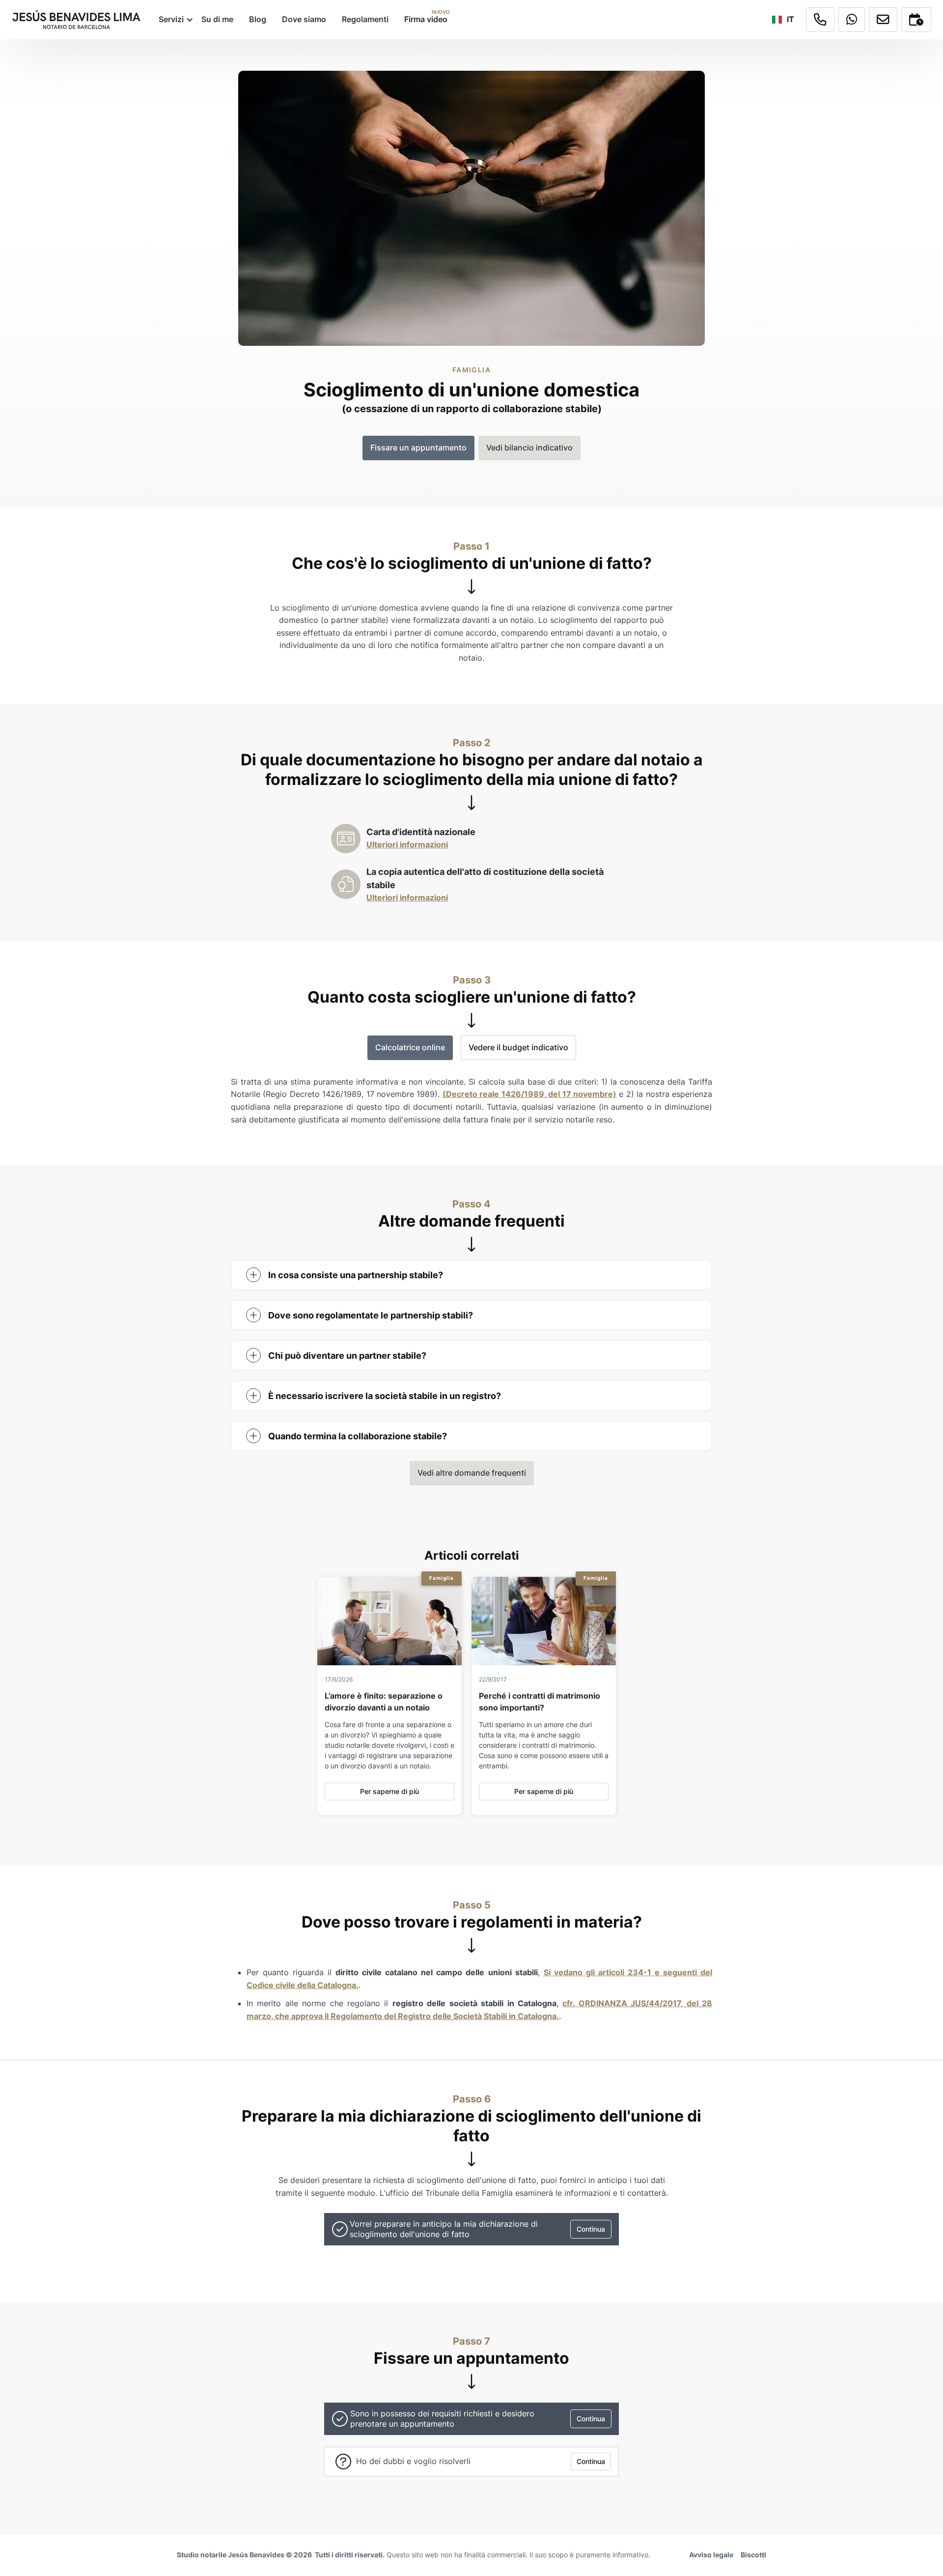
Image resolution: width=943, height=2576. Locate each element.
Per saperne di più (389, 1791)
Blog (258, 19)
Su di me (217, 19)
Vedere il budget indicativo (518, 1047)
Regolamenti (365, 19)
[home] (76, 20)
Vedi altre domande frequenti (472, 1473)
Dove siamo (304, 19)
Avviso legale (711, 2555)
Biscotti (753, 2555)
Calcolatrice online (410, 1047)
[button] (172, 19)
